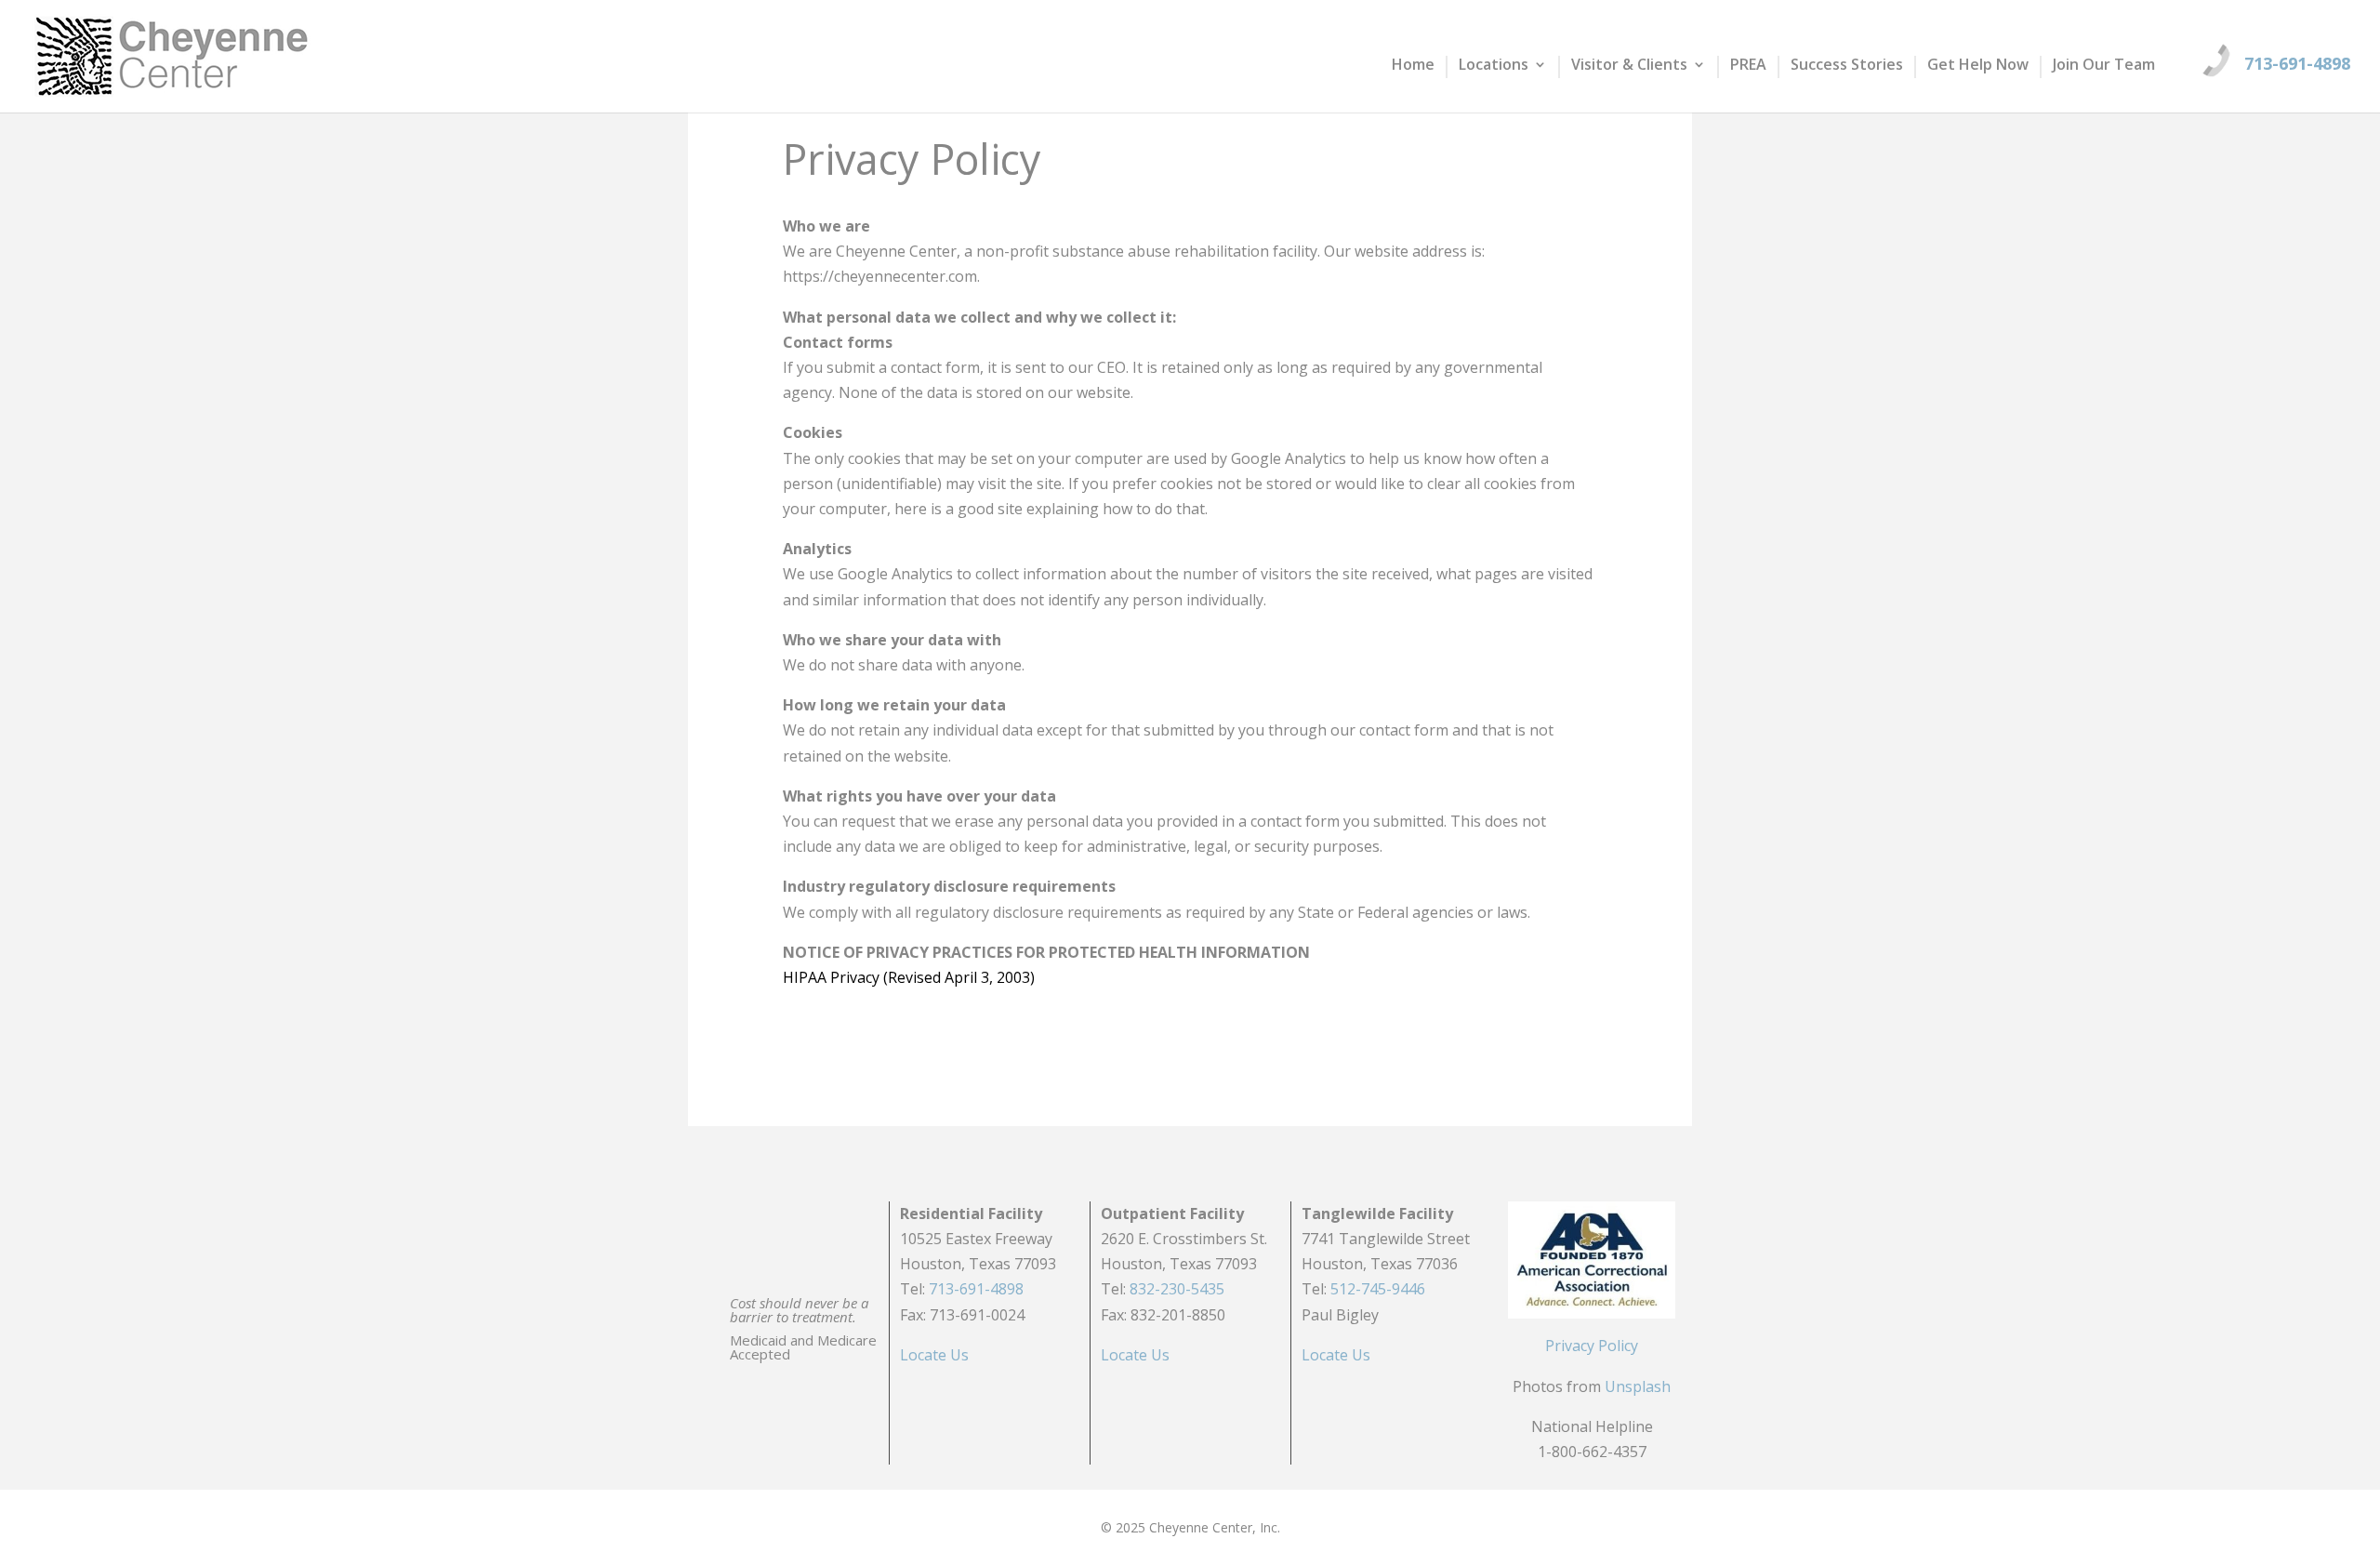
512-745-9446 (1378, 1289)
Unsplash (1638, 1386)
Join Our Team (2104, 66)
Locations (1494, 66)
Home (1413, 66)
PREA (1748, 66)
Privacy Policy (1592, 1346)
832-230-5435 (1177, 1289)
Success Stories (1847, 66)
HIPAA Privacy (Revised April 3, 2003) (909, 977)
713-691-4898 (2297, 63)
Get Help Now (1978, 66)
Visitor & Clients (1629, 66)
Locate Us (934, 1355)
